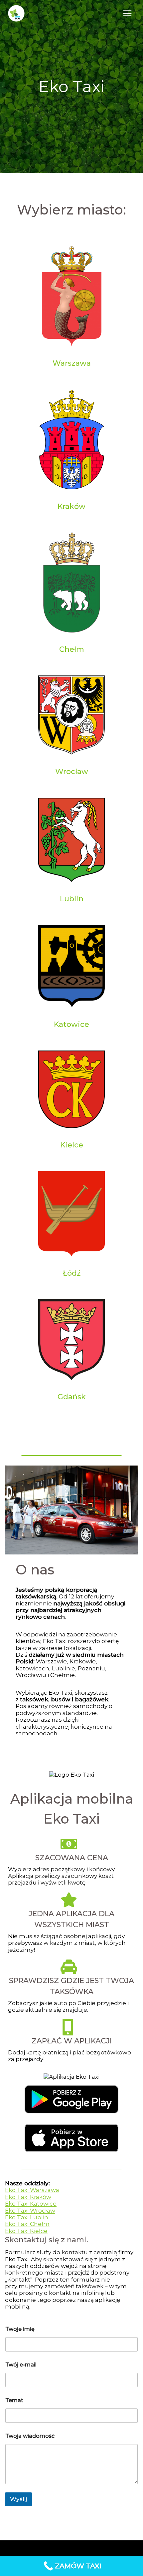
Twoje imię (20, 2329)
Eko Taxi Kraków (28, 2197)
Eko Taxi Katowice (31, 2204)
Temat (14, 2400)
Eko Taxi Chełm (27, 2224)
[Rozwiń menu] (127, 13)
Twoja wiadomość (30, 2436)
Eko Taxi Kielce (26, 2231)
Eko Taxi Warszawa (32, 2190)
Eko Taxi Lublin (27, 2217)
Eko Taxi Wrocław (30, 2211)
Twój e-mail (21, 2365)
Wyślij (18, 2499)
